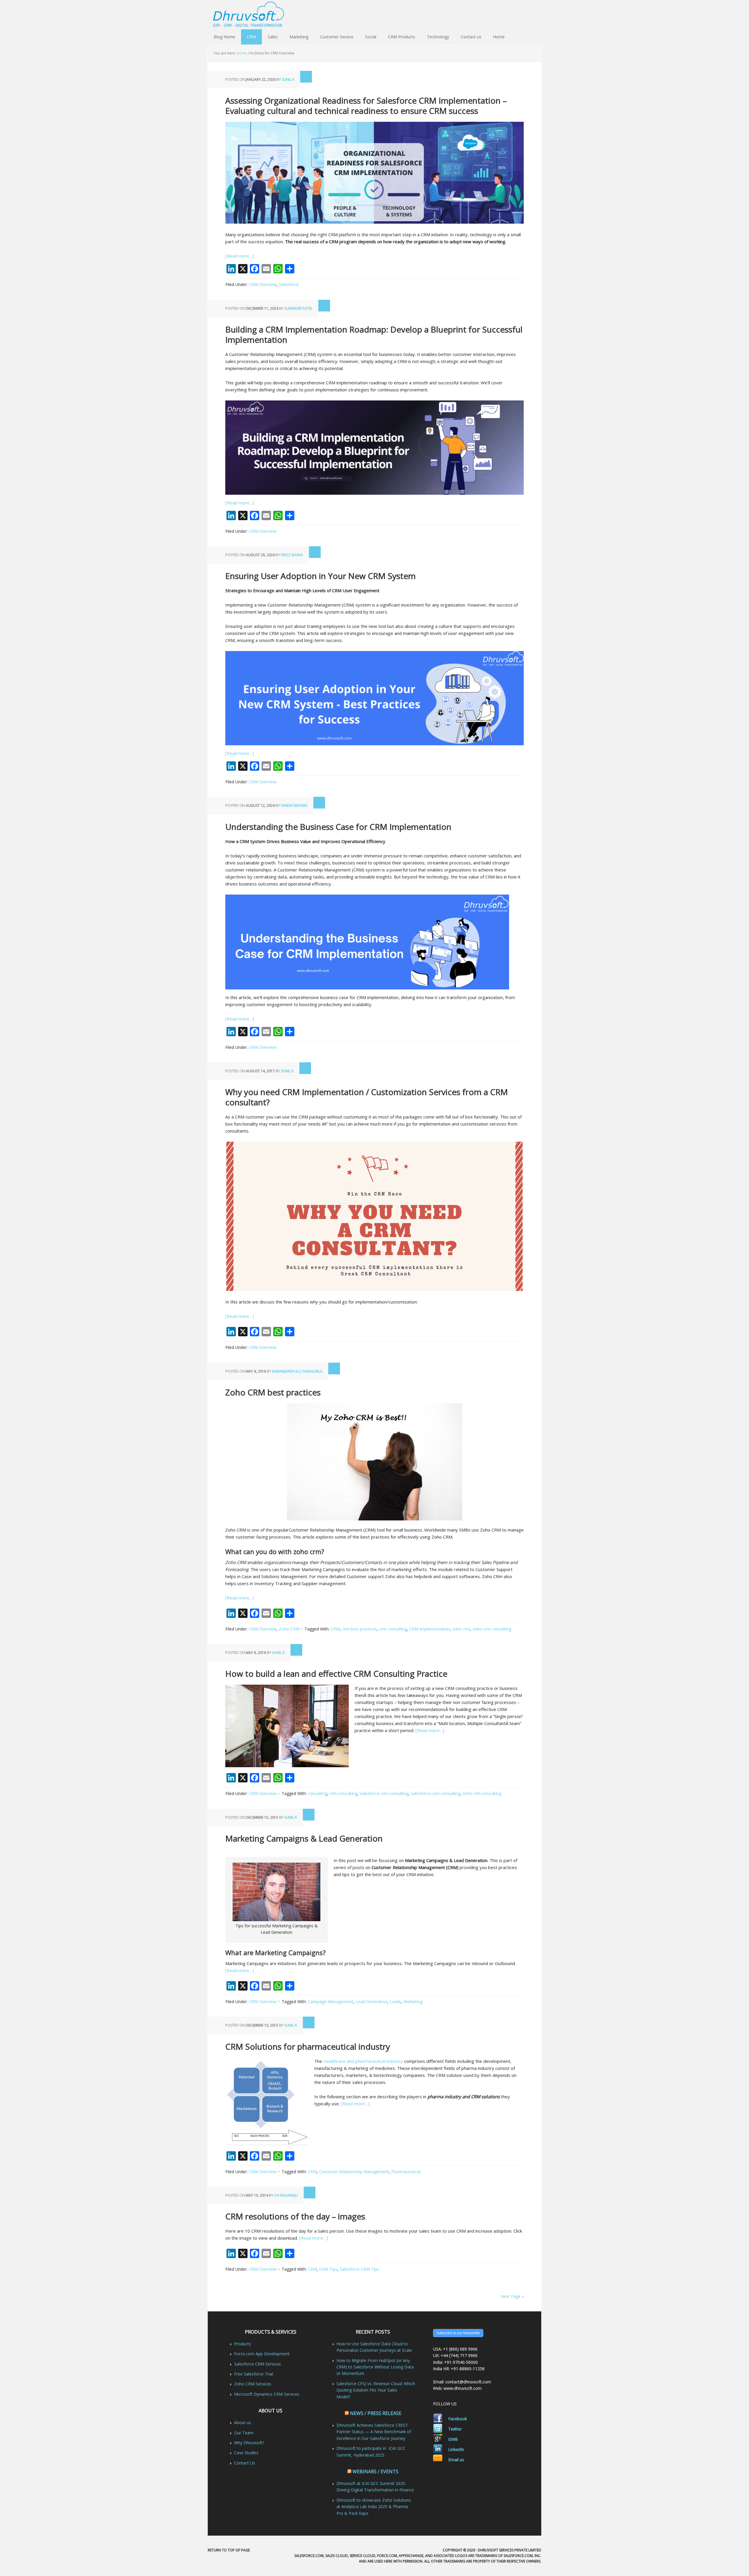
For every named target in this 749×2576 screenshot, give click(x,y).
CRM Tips (328, 2269)
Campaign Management (331, 2002)
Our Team (244, 2433)
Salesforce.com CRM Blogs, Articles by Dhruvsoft (374, 15)
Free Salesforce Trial (254, 2374)
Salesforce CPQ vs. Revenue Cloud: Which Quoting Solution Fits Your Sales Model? (376, 2390)
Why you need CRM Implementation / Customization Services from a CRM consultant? (367, 1097)
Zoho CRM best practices (273, 1392)
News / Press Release (376, 2413)
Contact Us (245, 2463)
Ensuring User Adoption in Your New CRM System (321, 576)
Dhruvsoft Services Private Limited (510, 2550)
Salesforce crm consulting (384, 1793)
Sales (273, 37)
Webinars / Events (376, 2471)
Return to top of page (229, 2550)
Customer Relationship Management (354, 2172)
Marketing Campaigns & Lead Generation (304, 1838)
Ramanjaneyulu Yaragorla (297, 1371)
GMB (453, 2439)
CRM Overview (263, 284)
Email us (456, 2460)
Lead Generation (372, 2002)
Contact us (471, 37)
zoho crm (461, 1629)
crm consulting (393, 1629)
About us (243, 2422)
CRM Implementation (430, 1629)
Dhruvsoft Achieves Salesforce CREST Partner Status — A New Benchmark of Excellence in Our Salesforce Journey (374, 2432)
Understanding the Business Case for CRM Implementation (338, 827)
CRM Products (402, 37)
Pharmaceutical (406, 2172)
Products (243, 2344)
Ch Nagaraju (286, 2195)
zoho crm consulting (492, 1629)
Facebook (458, 2419)
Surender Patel (298, 308)
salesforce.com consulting (436, 1793)
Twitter (455, 2429)
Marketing (299, 37)
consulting (317, 1793)
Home (499, 37)
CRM (251, 37)
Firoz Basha (292, 555)
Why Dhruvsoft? (249, 2443)
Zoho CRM (289, 1629)
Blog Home (224, 37)
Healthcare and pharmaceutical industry (363, 2061)
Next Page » (512, 2296)
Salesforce (289, 284)
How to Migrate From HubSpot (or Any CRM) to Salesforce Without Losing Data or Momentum (375, 2367)
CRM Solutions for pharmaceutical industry (308, 2046)
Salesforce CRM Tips (359, 2269)
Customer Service (337, 37)
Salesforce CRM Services (257, 2364)
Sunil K (288, 79)
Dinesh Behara (294, 805)
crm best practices (359, 1629)
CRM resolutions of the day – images (295, 2216)
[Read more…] (240, 256)
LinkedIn (456, 2449)
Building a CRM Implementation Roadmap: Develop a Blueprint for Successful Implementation (374, 334)
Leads (395, 2002)
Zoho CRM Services (253, 2384)
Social (371, 37)
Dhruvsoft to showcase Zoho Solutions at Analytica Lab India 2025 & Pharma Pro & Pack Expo (374, 2507)
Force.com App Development (262, 2354)
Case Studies (246, 2453)
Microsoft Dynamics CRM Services (267, 2394)
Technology (438, 37)
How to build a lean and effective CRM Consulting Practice (336, 1674)
